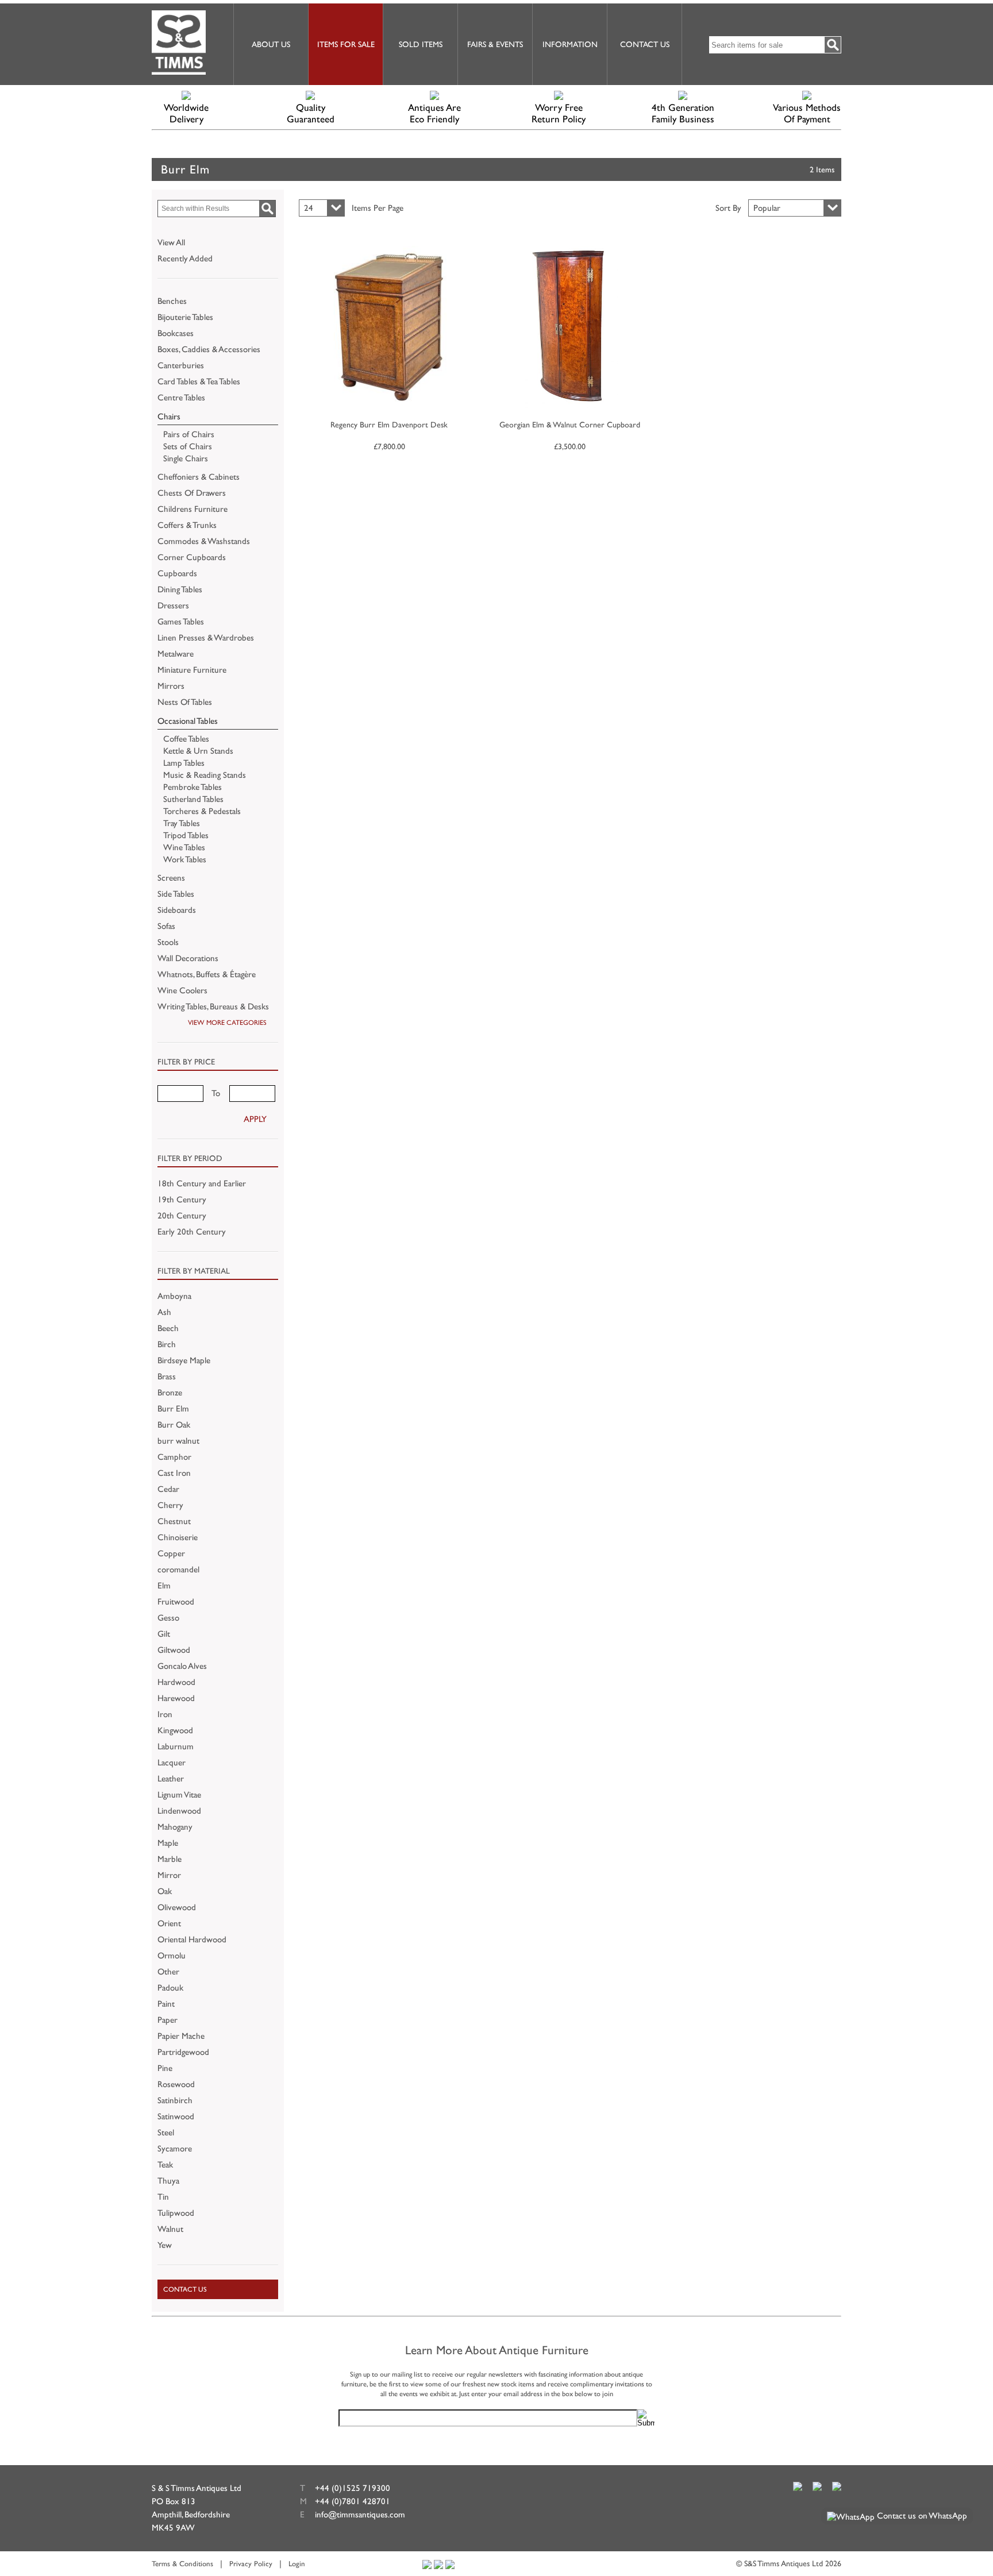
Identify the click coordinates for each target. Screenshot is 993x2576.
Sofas (166, 926)
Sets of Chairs (188, 446)
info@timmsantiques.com (360, 2514)
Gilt (164, 1634)
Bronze (170, 1392)
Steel (166, 2132)
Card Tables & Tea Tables (199, 381)
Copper (171, 1553)
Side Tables (176, 894)
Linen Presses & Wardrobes (206, 637)
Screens (171, 878)
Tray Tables (182, 823)
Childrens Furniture (193, 509)
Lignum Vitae (179, 1794)
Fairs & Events (495, 44)
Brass (167, 1376)
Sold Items (421, 44)
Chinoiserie (178, 1537)
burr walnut (178, 1441)
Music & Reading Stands (205, 775)
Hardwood (176, 1682)
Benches (172, 301)
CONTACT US (185, 2289)
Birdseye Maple (184, 1360)
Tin (163, 2197)
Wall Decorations (188, 958)
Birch (167, 1344)
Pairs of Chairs (189, 434)
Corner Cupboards (192, 557)
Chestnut (174, 1521)
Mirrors (171, 686)
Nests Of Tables (185, 702)
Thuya (168, 2180)
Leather (171, 1778)
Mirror (169, 1875)
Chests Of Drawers (192, 493)
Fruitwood (176, 1601)
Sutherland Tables (193, 799)
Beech (168, 1328)
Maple (168, 1843)
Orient (169, 1923)
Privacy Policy (251, 2564)
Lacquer (172, 1762)
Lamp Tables (184, 763)
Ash (164, 1312)
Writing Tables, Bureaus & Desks (213, 1006)
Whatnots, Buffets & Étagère (207, 974)
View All (171, 242)
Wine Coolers (182, 990)
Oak (165, 1891)
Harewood (176, 1698)
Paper (168, 2020)
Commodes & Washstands (204, 541)
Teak (165, 2164)
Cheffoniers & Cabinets (199, 477)
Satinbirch (175, 2100)
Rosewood (176, 2084)
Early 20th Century (192, 1231)
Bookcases (176, 333)
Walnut (170, 2229)
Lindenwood (179, 1810)
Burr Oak (174, 1424)
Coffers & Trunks (187, 525)
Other (168, 1971)
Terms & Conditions (182, 2564)
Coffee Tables (186, 739)
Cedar (168, 1489)
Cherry (170, 1505)
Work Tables (185, 859)
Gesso (168, 1617)
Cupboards (177, 573)
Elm (164, 1585)
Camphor (174, 1457)
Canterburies (181, 365)
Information (570, 44)
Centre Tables (181, 397)
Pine (165, 2068)
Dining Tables (180, 589)
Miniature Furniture (192, 670)
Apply (255, 1119)
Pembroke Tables (193, 787)
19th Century (182, 1199)
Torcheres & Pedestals (202, 811)
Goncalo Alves (182, 1666)
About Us (271, 44)
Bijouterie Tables (185, 317)
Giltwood (174, 1650)
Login (297, 2564)
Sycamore (175, 2148)
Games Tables (181, 621)
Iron (165, 1714)
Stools (168, 942)
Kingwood (175, 1730)
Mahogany (175, 1827)
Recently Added (185, 258)
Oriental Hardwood (192, 1939)
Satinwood (176, 2116)
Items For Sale (346, 44)
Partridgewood (183, 2052)
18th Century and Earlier (202, 1183)
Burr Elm (173, 1408)
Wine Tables (184, 847)
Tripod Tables (186, 835)
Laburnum (176, 1746)
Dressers (173, 605)
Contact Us (645, 44)
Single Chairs (186, 458)
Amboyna (174, 1296)
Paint (166, 2004)
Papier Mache (181, 2036)
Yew (165, 2245)
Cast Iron (174, 1473)
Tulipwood (176, 2213)
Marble (170, 1859)
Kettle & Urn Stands (198, 751)
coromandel (178, 1569)
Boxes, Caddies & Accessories (209, 349)
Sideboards (177, 910)
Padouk (170, 1987)
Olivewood (177, 1907)
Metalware (176, 653)
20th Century (182, 1215)
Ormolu (172, 1955)
